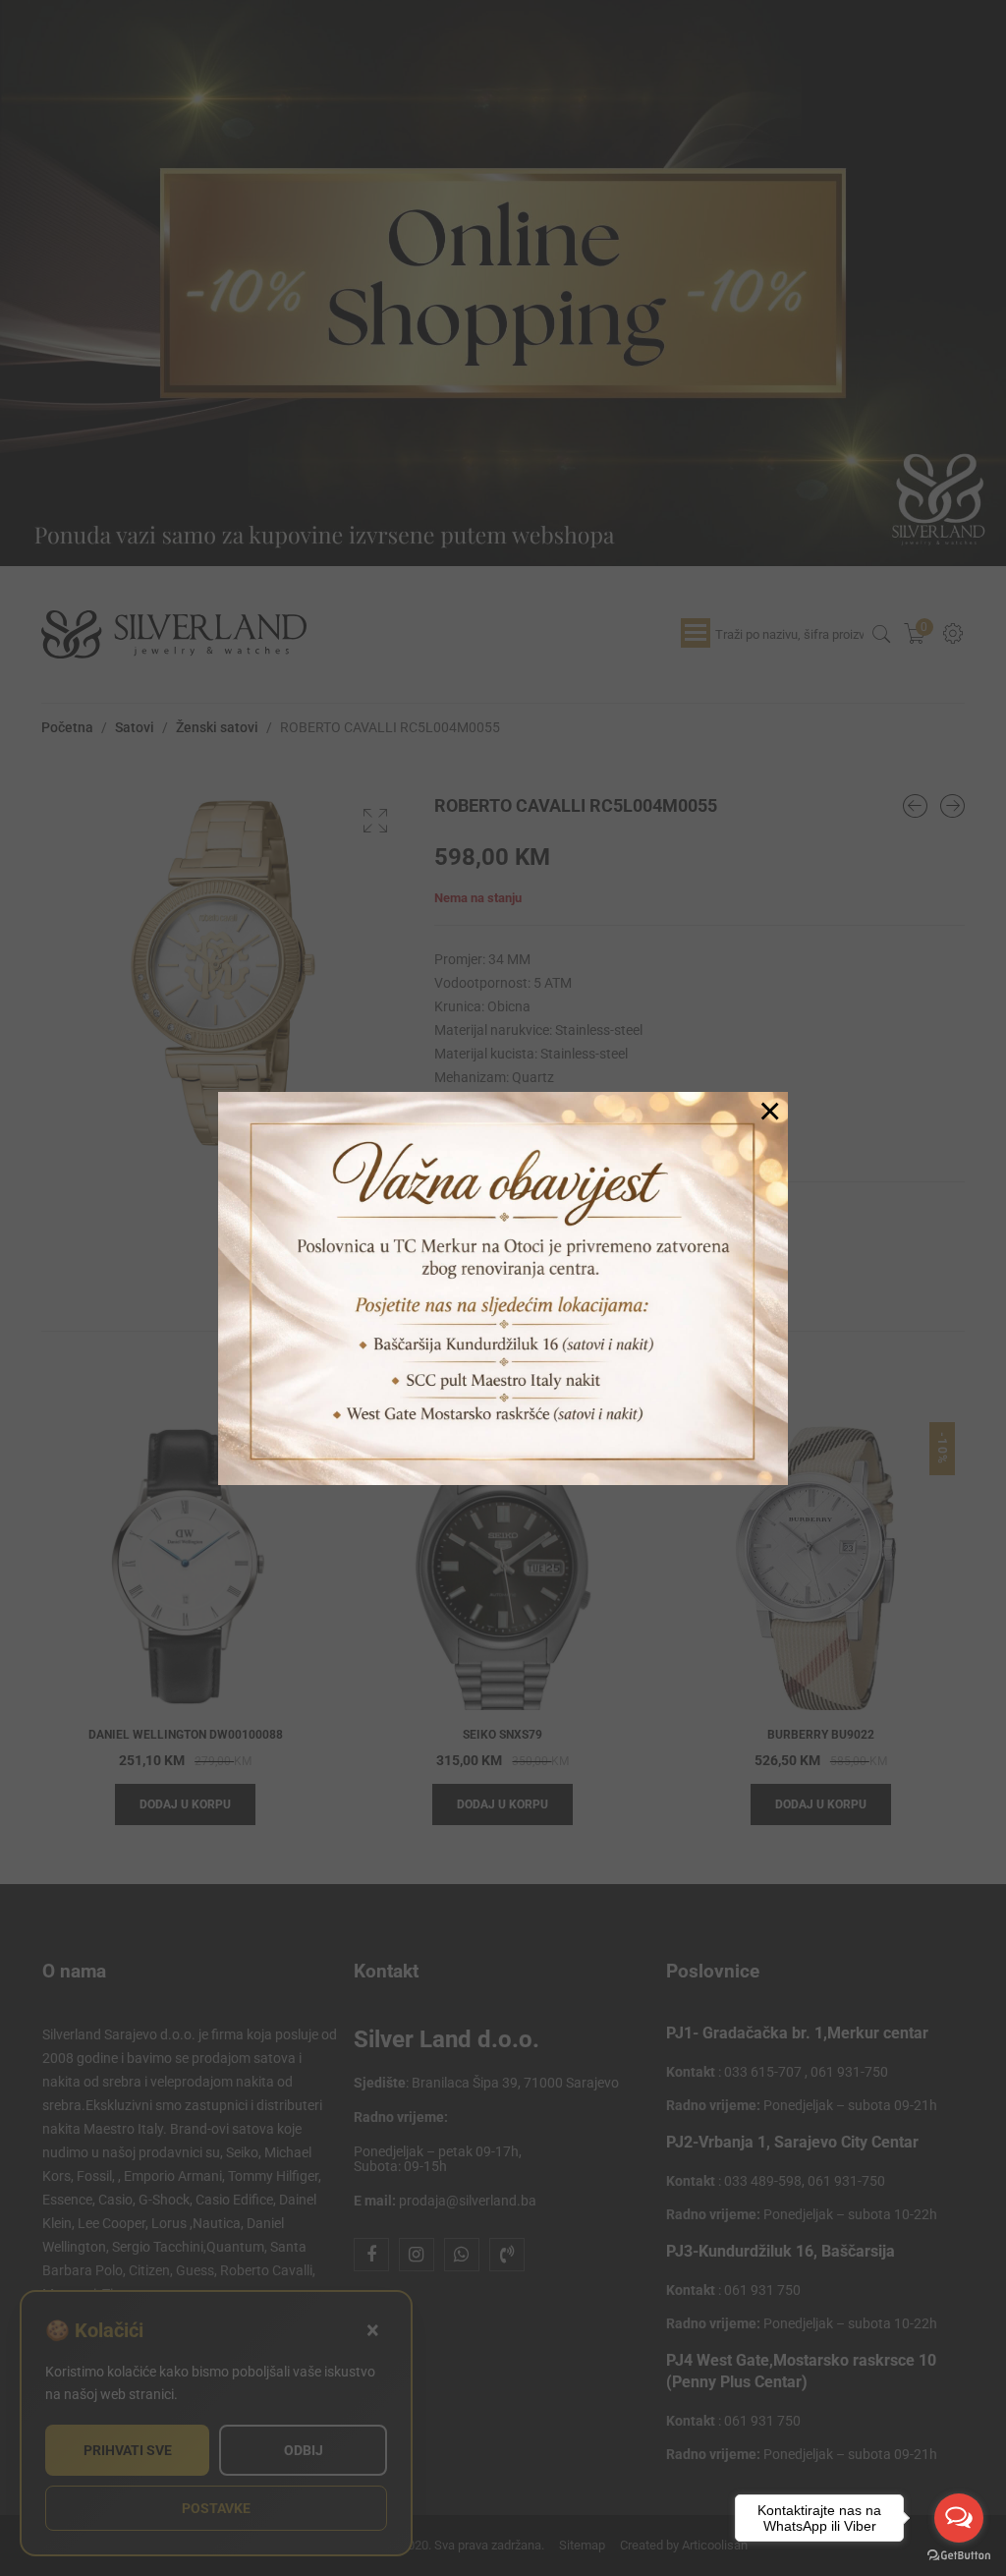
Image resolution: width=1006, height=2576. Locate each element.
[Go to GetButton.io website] (959, 2556)
